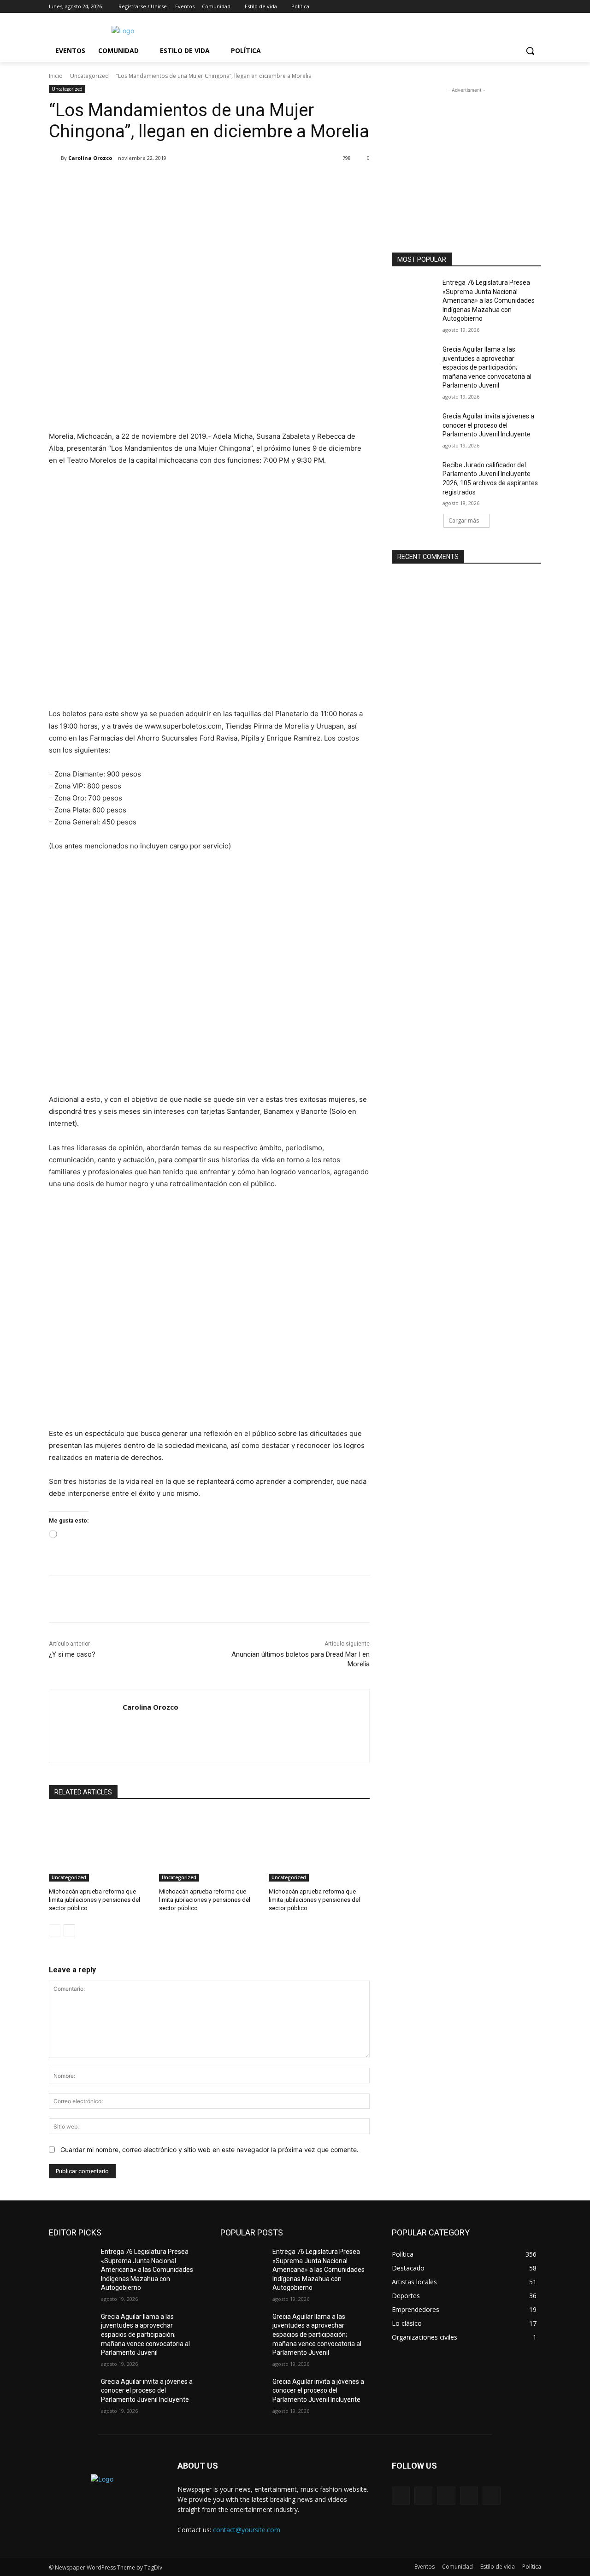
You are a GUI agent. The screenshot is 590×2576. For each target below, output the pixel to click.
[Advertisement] (466, 153)
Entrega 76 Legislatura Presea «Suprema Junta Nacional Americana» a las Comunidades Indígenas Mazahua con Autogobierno (489, 300)
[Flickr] (446, 2496)
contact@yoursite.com (247, 2530)
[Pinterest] (158, 182)
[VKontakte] (492, 2496)
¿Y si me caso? (72, 1654)
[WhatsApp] (179, 182)
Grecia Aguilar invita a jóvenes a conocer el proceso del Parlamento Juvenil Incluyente (488, 425)
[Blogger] (401, 2496)
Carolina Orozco (90, 158)
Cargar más (464, 520)
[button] (530, 51)
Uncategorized (89, 76)
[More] (201, 182)
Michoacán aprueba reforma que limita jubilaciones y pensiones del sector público (94, 1900)
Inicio (56, 76)
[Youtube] (536, 7)
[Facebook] (485, 7)
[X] (510, 7)
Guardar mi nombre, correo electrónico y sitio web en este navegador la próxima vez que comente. (209, 2150)
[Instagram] (498, 7)
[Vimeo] (523, 7)
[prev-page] (55, 1930)
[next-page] (69, 1930)
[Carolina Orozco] (55, 158)
